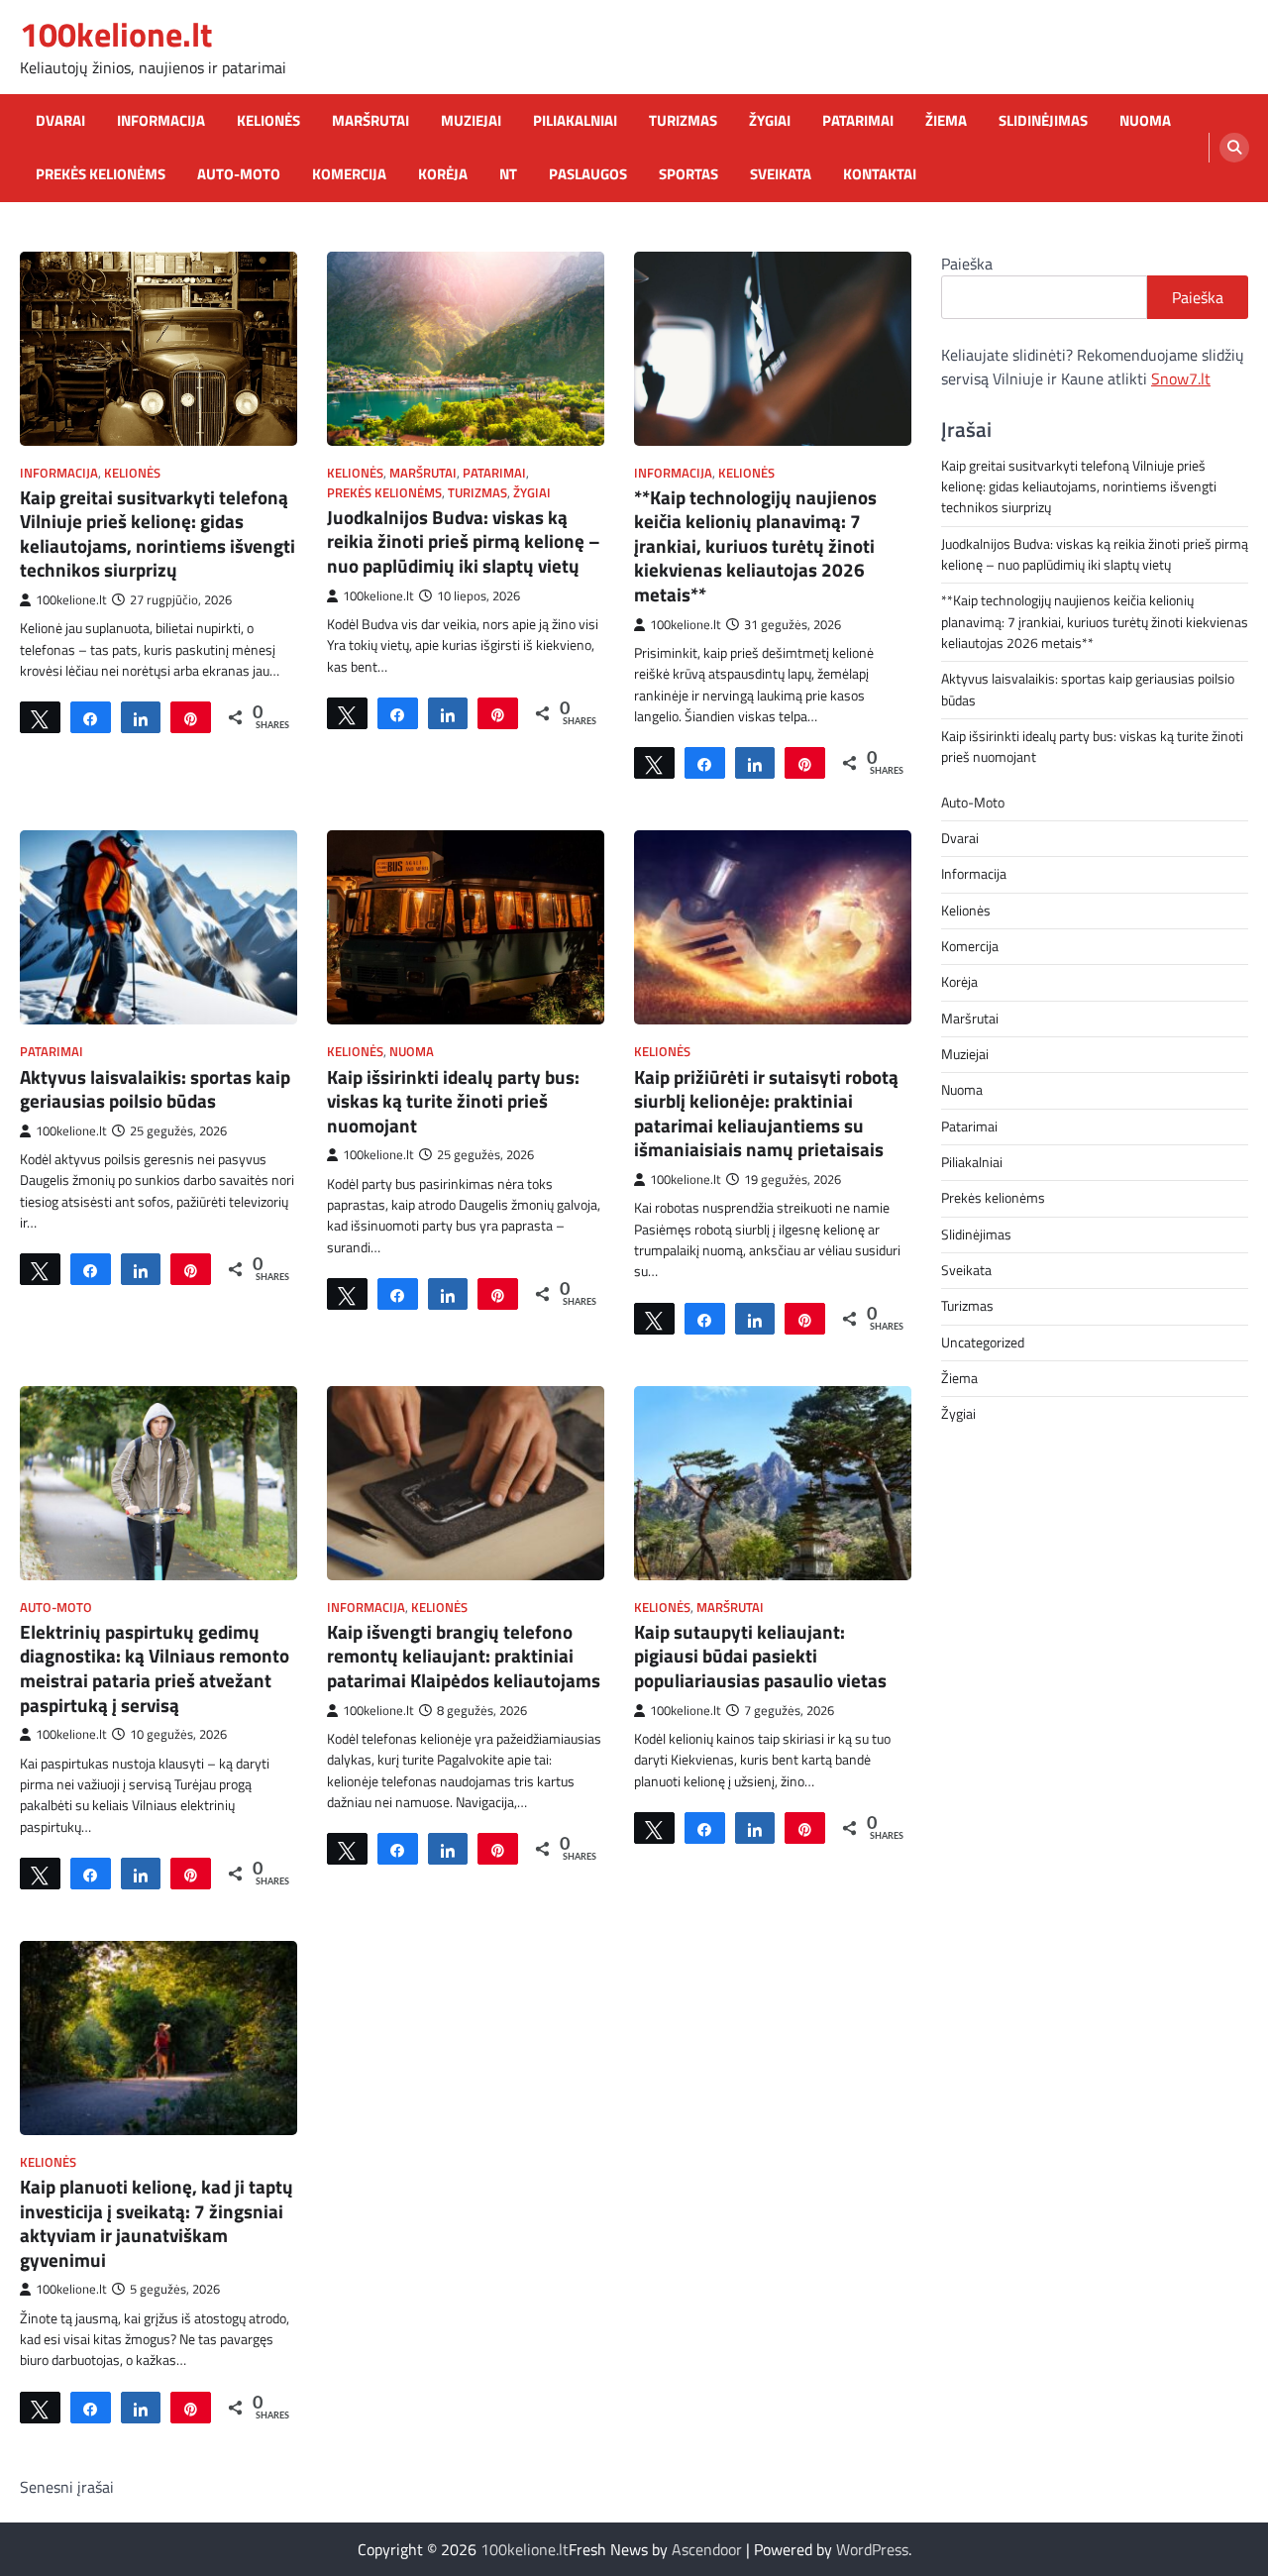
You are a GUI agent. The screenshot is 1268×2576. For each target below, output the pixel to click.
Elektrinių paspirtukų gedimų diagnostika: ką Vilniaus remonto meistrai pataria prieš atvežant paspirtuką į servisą (155, 1668)
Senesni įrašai (67, 2487)
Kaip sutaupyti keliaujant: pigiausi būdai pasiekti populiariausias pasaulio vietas (760, 1656)
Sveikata (781, 174)
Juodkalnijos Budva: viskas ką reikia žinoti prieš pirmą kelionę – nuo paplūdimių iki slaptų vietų (464, 541)
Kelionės (268, 121)
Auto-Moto (239, 174)
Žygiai (770, 121)
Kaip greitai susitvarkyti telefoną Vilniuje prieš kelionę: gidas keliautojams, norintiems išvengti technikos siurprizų (158, 534)
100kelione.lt (116, 34)
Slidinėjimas (1043, 121)
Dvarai (60, 121)
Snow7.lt (1181, 378)
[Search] (1234, 148)
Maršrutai (370, 121)
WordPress (872, 2549)
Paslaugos (588, 174)
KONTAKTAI (880, 174)
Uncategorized (983, 1342)
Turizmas (683, 121)
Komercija (349, 174)
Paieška (967, 264)
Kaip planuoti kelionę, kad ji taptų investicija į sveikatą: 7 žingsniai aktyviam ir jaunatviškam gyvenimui (157, 2223)
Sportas (688, 174)
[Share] (91, 717)
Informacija (161, 121)
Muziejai (471, 121)
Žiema (946, 121)
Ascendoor (707, 2549)
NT (508, 174)
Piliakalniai (575, 121)
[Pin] (191, 717)
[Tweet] (40, 717)
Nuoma (1145, 121)
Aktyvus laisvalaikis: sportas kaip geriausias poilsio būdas (155, 1089)
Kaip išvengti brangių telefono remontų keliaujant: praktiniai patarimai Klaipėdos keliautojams (464, 1656)
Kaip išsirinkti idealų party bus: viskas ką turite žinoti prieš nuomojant (453, 1101)
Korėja (443, 174)
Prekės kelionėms (101, 174)
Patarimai (858, 121)
